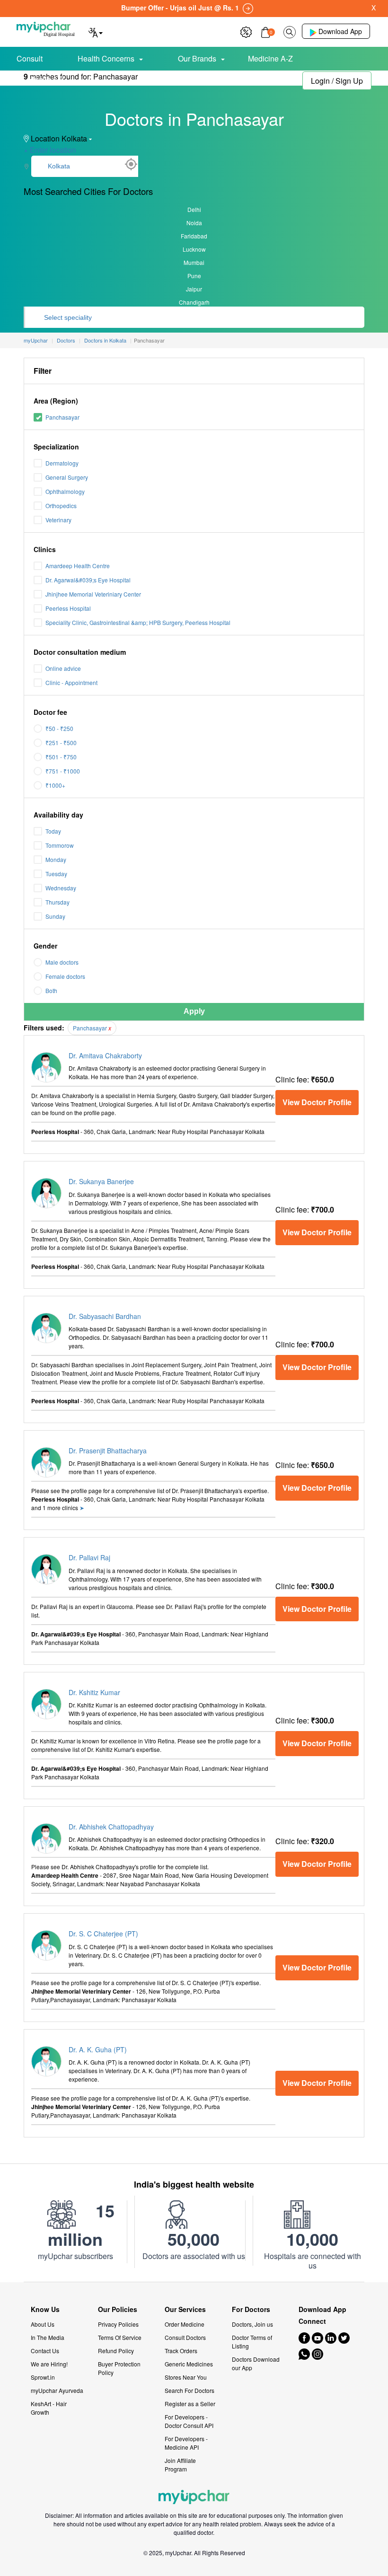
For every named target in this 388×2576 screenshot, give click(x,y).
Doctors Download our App (256, 2363)
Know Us (45, 2309)
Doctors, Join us (252, 2324)
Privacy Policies (118, 2324)
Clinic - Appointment (71, 682)
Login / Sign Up (337, 81)
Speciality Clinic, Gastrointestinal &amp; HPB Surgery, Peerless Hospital (138, 622)
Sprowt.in (43, 2377)
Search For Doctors (190, 2390)
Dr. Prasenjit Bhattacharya (108, 1451)
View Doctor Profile (317, 1102)
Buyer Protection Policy (119, 2368)
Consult (30, 58)
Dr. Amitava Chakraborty (105, 1055)
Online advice (63, 668)
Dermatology (62, 463)
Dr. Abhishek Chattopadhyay (111, 1827)
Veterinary (58, 520)
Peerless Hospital (68, 608)
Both (51, 990)
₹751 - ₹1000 (63, 771)
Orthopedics (61, 506)
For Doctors (251, 2309)
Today (53, 831)
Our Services (185, 2309)
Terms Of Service (120, 2337)
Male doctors (62, 962)
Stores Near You (186, 2377)
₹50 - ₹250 (59, 728)
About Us (43, 2324)
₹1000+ (55, 785)
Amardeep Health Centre (78, 566)
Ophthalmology (65, 491)
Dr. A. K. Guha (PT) (98, 2049)
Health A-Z (48, 79)
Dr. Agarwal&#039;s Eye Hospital (88, 580)
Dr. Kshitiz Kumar (94, 1692)
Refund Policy (116, 2351)
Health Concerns (106, 58)
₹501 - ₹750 (61, 757)
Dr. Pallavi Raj (89, 1557)
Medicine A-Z (270, 58)
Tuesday (56, 874)
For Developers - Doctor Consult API (189, 2421)
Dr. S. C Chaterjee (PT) (103, 1934)
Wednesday (61, 888)
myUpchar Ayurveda (57, 2390)
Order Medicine (185, 2324)
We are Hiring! (49, 2364)
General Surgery (67, 477)
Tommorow (60, 845)
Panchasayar (62, 417)
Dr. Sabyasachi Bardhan (105, 1316)
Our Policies (118, 2309)
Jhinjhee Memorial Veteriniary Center (93, 594)
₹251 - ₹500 (61, 743)
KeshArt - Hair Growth (49, 2408)
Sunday (55, 916)
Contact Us (45, 2351)
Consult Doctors (185, 2337)
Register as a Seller (190, 2404)
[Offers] (246, 31)
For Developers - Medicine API (186, 2443)
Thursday (57, 902)
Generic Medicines (189, 2364)
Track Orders (181, 2351)
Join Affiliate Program (180, 2465)
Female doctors (65, 976)
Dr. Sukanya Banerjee (101, 1181)
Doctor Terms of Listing (252, 2342)
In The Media (48, 2337)
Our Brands (197, 58)
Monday (56, 859)
